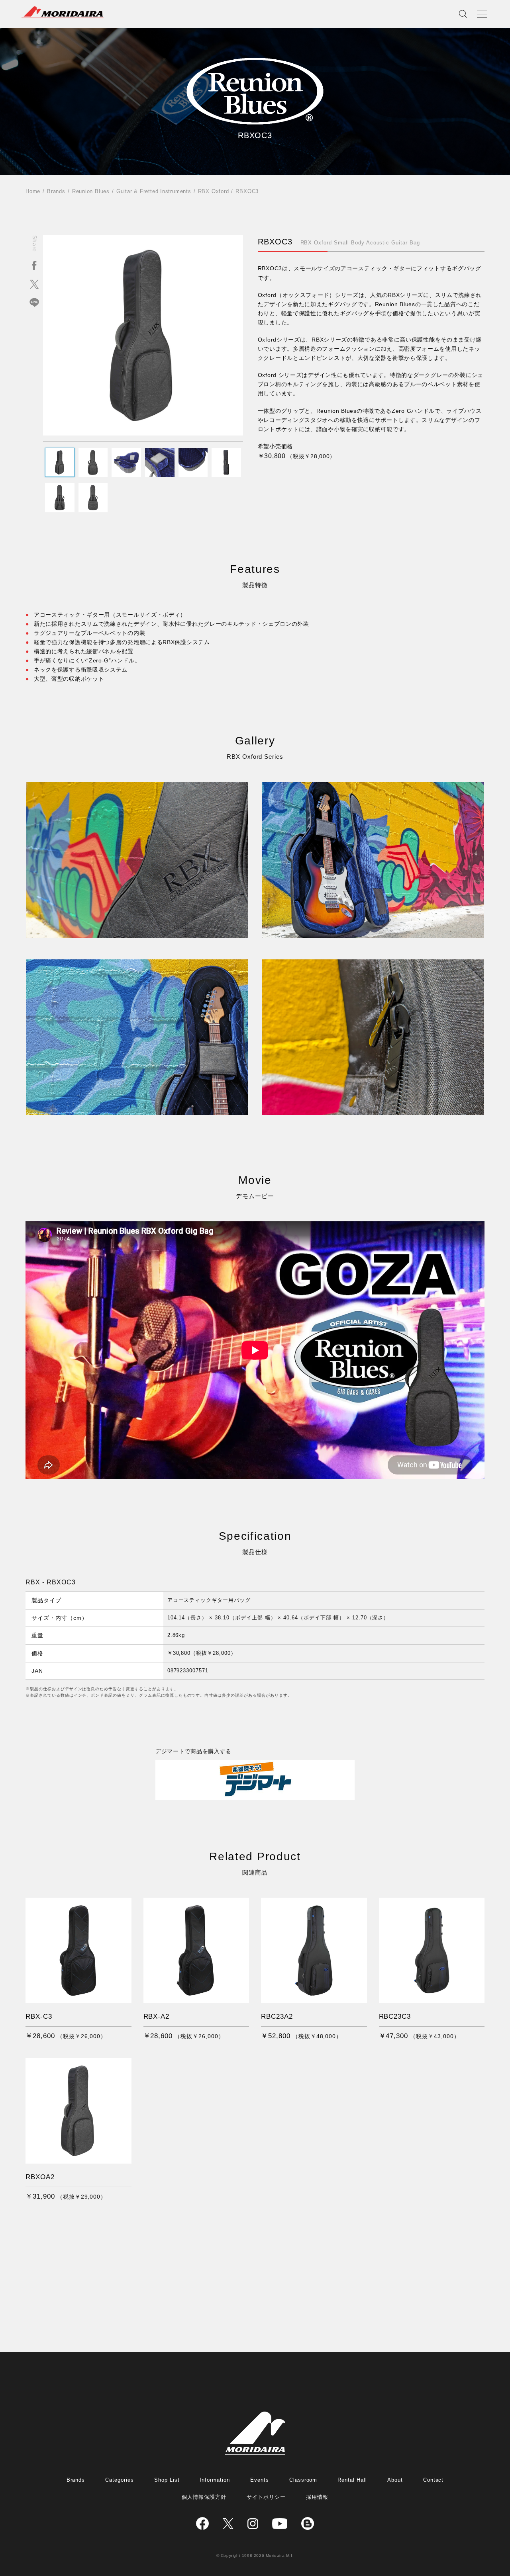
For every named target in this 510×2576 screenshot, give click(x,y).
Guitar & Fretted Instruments (154, 191)
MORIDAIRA (63, 12)
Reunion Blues (91, 191)
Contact (433, 2480)
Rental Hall (352, 2480)
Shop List (167, 2480)
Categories (120, 2480)
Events (260, 2480)
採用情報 (317, 2497)
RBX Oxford (214, 191)
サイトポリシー (266, 2497)
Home (33, 191)
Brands (56, 191)
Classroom (303, 2480)
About (395, 2480)
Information (215, 2480)
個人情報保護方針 (204, 2497)
